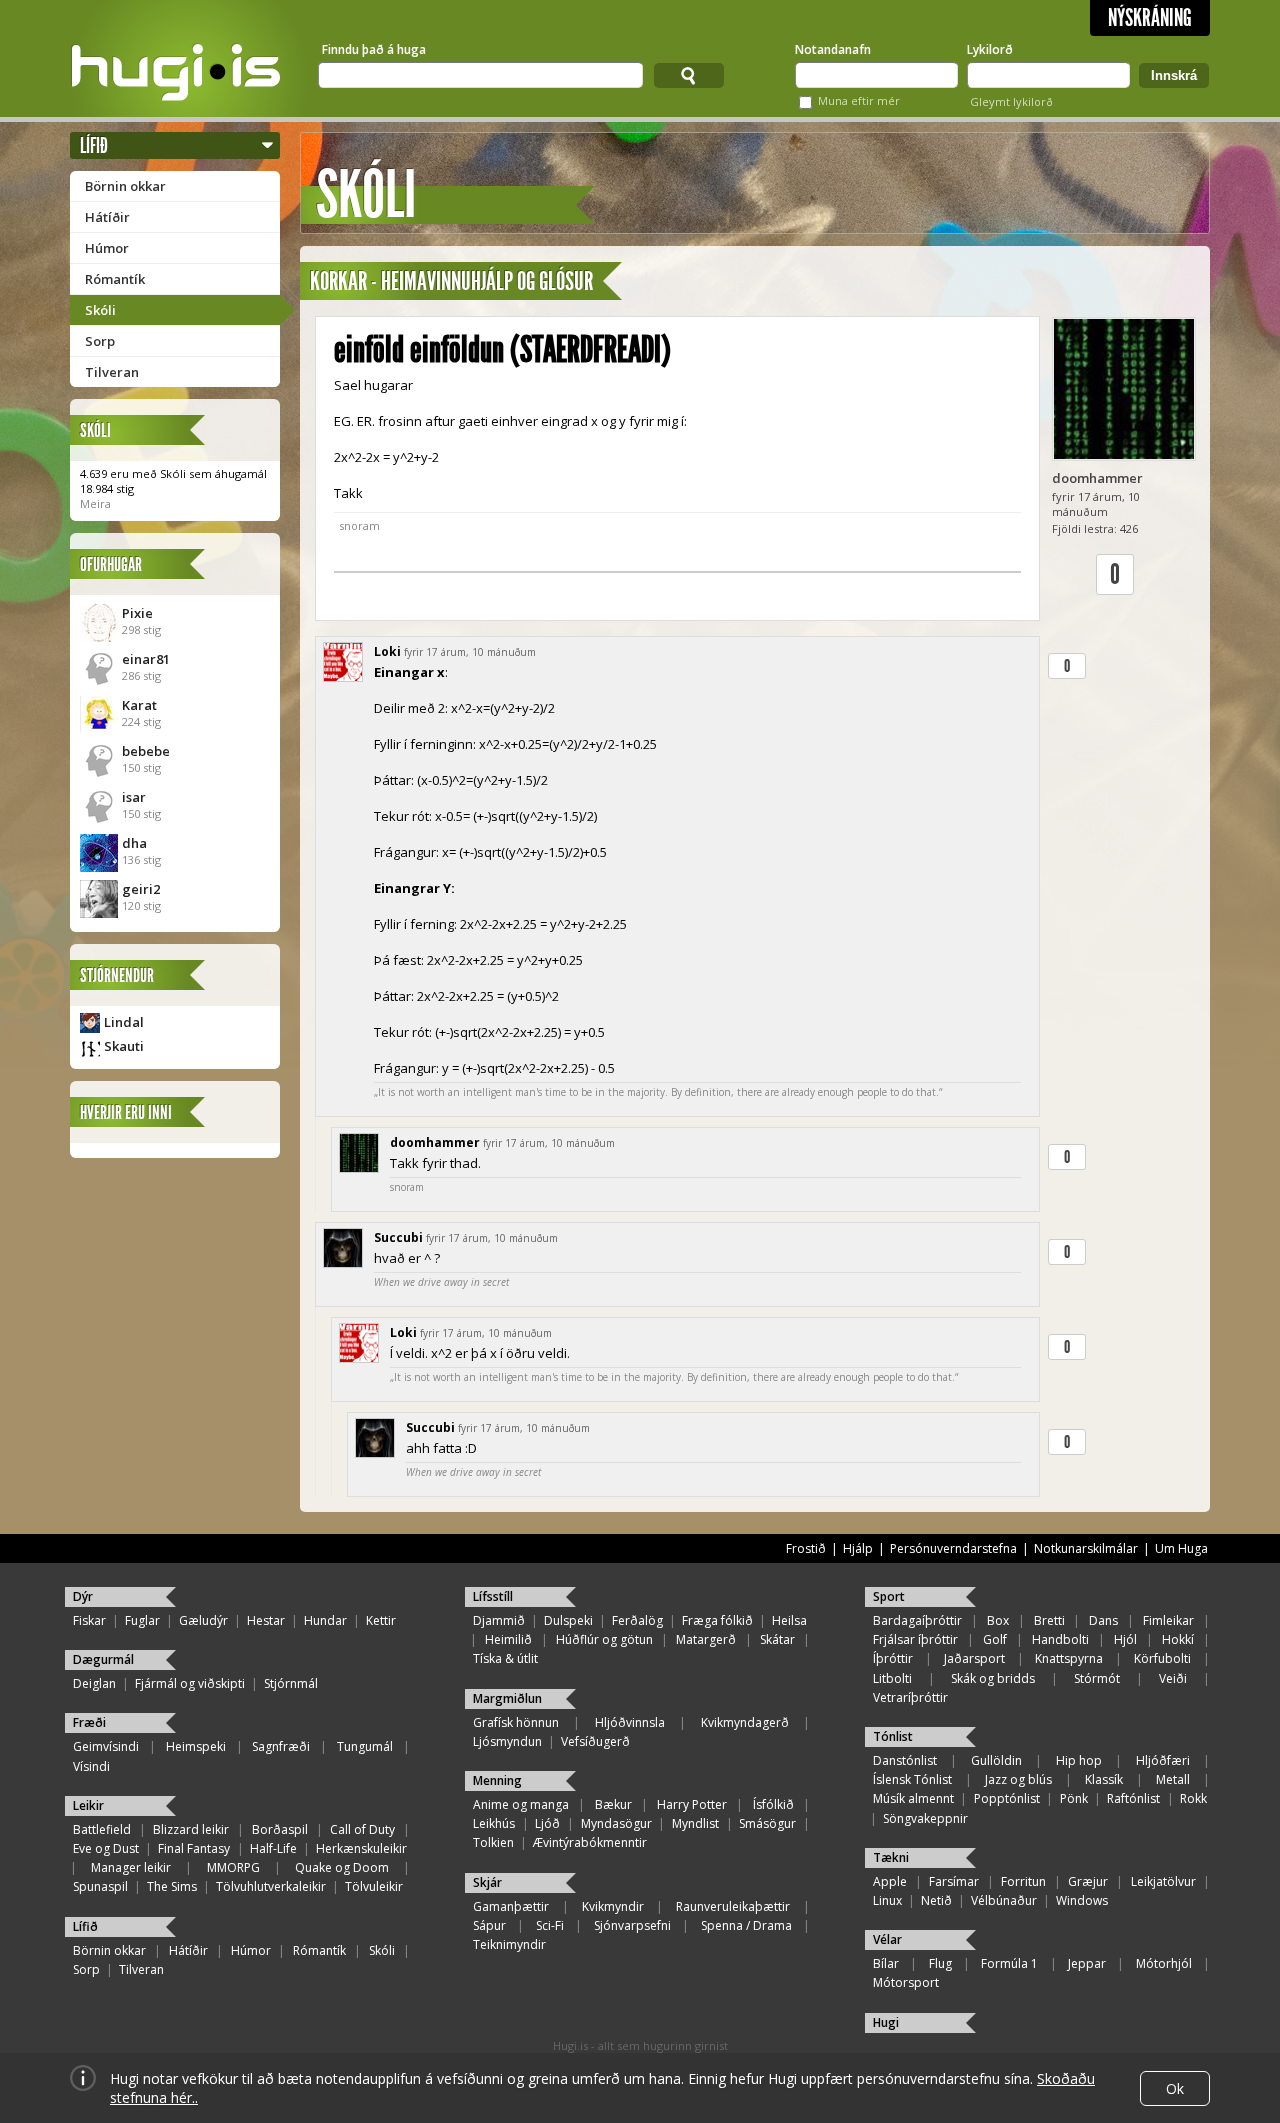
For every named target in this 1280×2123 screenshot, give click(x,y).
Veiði (1173, 1678)
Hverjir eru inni (126, 1112)
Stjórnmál (291, 1683)
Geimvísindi (106, 1746)
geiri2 (141, 889)
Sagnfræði (281, 1746)
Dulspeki (568, 1620)
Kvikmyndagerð (745, 1722)
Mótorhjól (1164, 1963)
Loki (387, 651)
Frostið (806, 1548)
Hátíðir (107, 217)
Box (998, 1620)
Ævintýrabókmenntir (590, 1842)
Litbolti (892, 1678)
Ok (1175, 2088)
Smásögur (767, 1823)
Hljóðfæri (1163, 1760)
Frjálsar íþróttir (915, 1639)
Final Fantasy (194, 1848)
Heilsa (789, 1620)
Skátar (777, 1639)
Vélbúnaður (1004, 1900)
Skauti (124, 1046)
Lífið (94, 145)
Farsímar (954, 1881)
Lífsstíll (493, 1596)
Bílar (886, 1963)
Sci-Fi (550, 1925)
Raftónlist (1133, 1798)
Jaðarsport (974, 1658)
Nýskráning (1150, 18)
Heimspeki (196, 1746)
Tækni (891, 1857)
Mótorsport (906, 1982)
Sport (889, 1596)
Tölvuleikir (374, 1886)
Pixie (137, 613)
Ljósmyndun (507, 1741)
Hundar (325, 1620)
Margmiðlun (507, 1698)
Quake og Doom (342, 1867)
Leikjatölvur (1163, 1881)
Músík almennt (913, 1798)
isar (134, 797)
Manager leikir (131, 1867)
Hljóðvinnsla (630, 1722)
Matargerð (706, 1639)
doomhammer (1097, 478)
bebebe (146, 751)
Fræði (89, 1722)
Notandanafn (833, 49)
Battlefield (102, 1829)
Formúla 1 (1009, 1963)
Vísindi (91, 1766)
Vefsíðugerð (595, 1741)
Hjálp (858, 1548)
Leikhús (494, 1823)
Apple (890, 1881)
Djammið (499, 1620)
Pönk (1074, 1798)
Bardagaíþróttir (917, 1620)
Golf (995, 1639)
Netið (936, 1900)
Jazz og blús (1018, 1779)
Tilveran (112, 372)
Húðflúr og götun (604, 1639)
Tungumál (365, 1746)
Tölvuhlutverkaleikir (271, 1886)
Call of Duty (362, 1829)
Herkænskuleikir (361, 1848)
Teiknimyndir (509, 1944)
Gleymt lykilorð (1011, 101)
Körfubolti (1162, 1658)
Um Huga (1181, 1548)
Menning (497, 1780)
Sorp (100, 341)
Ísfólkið (773, 1804)
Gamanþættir (511, 1906)
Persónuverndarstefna (953, 1548)
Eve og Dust (106, 1848)
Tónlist (893, 1736)
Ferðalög (637, 1620)
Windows (1082, 1900)
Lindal (124, 1022)
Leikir (88, 1805)
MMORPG (233, 1867)
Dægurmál (103, 1659)
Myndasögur (616, 1823)
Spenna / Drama (746, 1925)
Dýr (83, 1596)
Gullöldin (996, 1760)
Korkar (338, 281)
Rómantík (115, 279)
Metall (1173, 1779)
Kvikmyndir (613, 1906)
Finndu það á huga (374, 49)
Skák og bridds (993, 1678)
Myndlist (695, 1823)
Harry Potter (692, 1804)
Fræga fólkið (717, 1620)
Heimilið (508, 1639)
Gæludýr (203, 1620)
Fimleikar (1168, 1620)
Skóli (100, 310)
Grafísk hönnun (516, 1722)
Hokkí (1178, 1639)
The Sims (172, 1886)
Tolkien (493, 1842)
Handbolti (1060, 1639)
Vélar (887, 1939)
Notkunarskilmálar (1086, 1548)
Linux (887, 1900)
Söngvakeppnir (925, 1818)
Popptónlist (1007, 1798)
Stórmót (1097, 1678)
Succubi (398, 1237)
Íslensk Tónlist (912, 1779)
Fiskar (89, 1620)
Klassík (1104, 1779)
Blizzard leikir (191, 1829)
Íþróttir (893, 1658)
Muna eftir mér (859, 100)
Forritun (1023, 1881)
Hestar (266, 1620)
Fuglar (142, 1620)
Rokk (1193, 1798)
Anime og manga (521, 1804)
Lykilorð (990, 49)
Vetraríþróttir (910, 1697)
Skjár (487, 1882)
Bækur (613, 1804)
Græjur (1088, 1881)
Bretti (1049, 1620)
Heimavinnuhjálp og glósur (487, 281)
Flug (940, 1963)
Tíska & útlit (505, 1658)
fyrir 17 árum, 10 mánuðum (470, 652)
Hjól (1125, 1639)
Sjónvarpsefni (632, 1925)
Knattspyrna (1069, 1658)
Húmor (107, 248)
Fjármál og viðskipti (190, 1683)
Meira (95, 503)
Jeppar (1087, 1963)
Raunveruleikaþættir (733, 1906)
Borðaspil (280, 1829)
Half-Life (273, 1848)
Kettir (381, 1620)
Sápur (489, 1925)
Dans (1103, 1620)
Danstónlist (905, 1760)
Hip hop (1079, 1760)
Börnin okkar (125, 186)
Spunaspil (100, 1886)
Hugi (886, 2022)
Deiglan (94, 1683)
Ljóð (547, 1823)
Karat (139, 705)
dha (134, 843)
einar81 (146, 659)
